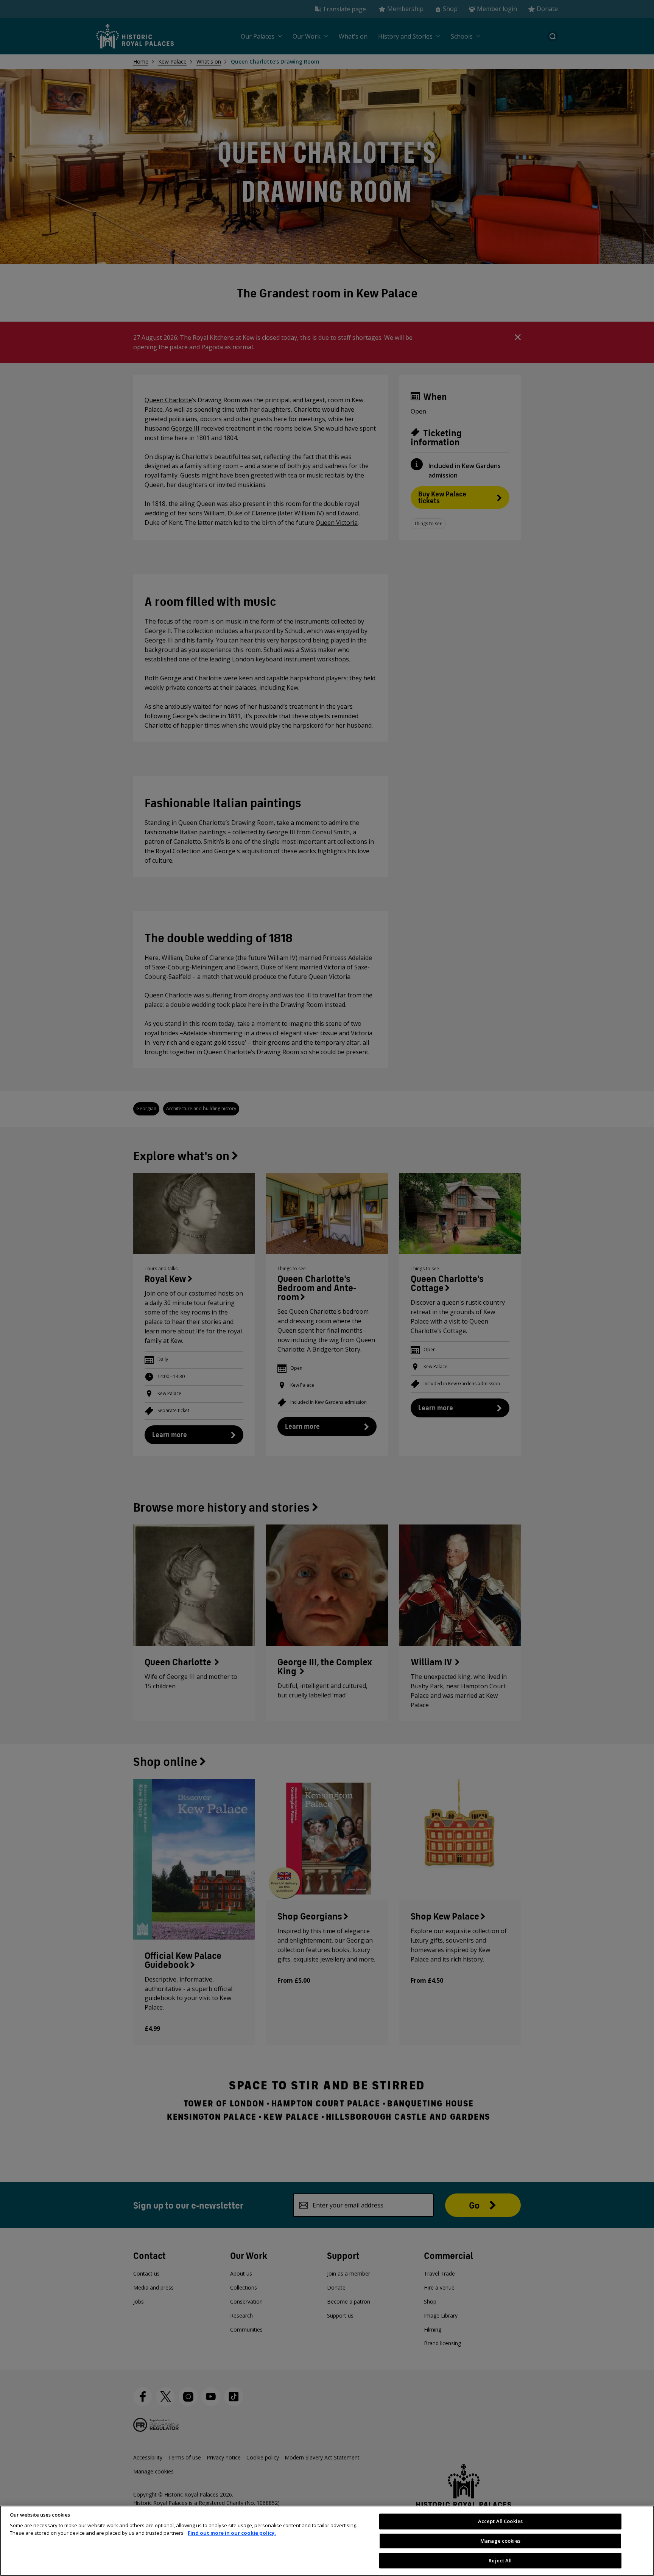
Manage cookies (500, 2541)
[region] (327, 2541)
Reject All (500, 2560)
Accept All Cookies (500, 2521)
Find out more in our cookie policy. (232, 2533)
